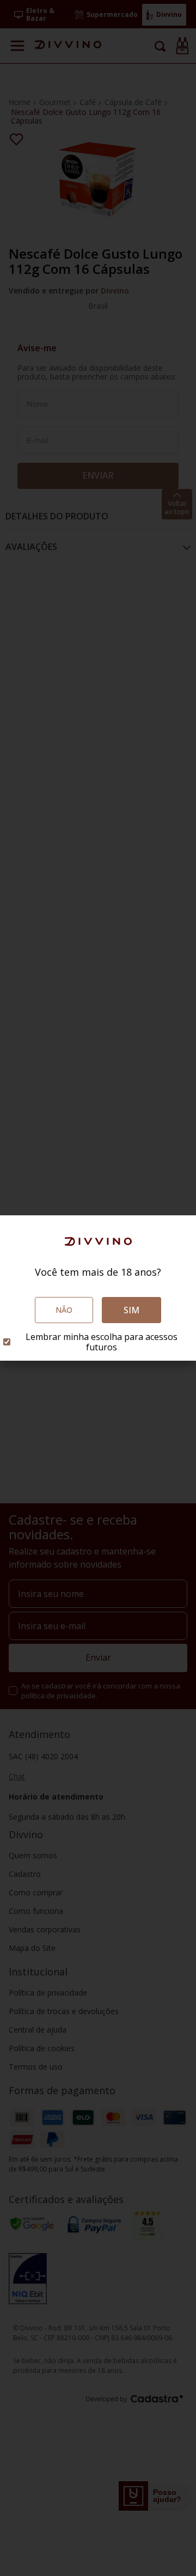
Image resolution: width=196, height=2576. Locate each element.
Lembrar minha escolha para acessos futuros (102, 1342)
